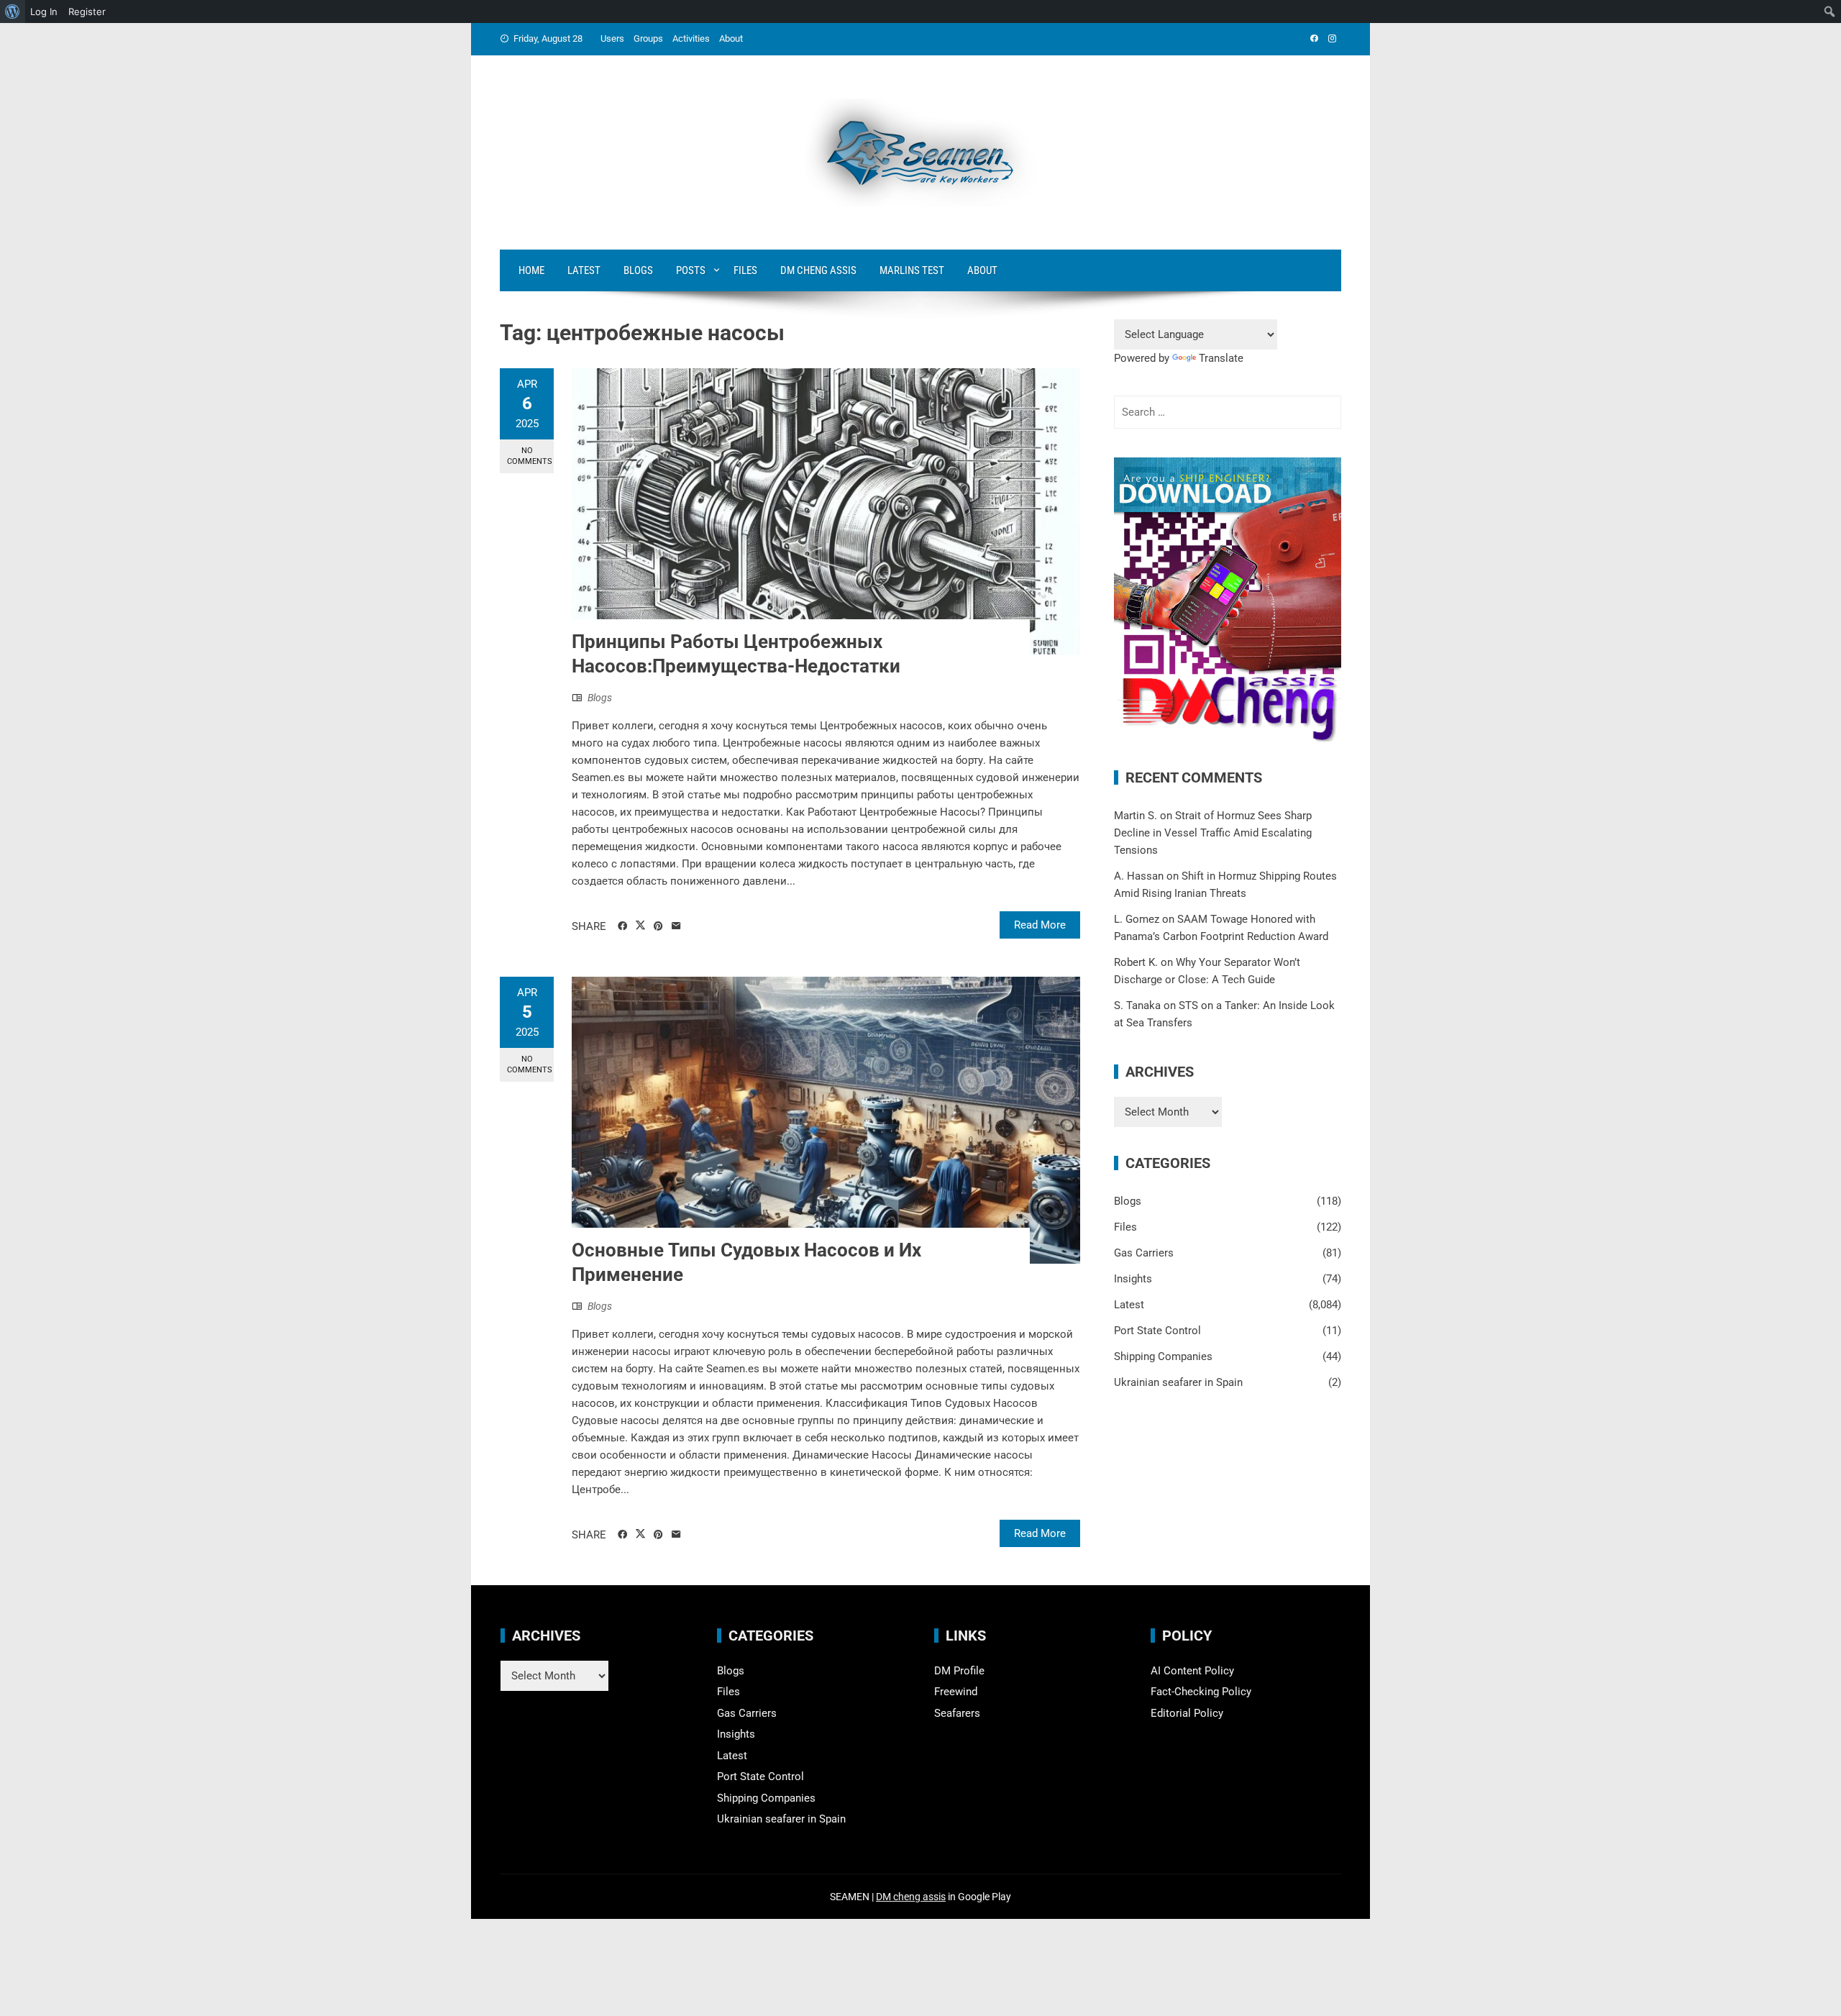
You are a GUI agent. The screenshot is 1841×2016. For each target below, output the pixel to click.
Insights (1133, 1279)
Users (612, 38)
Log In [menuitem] (44, 12)
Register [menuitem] (87, 12)
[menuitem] (13, 12)
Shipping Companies (1163, 1356)
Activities (691, 38)
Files (745, 270)
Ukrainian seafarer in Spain (1178, 1382)
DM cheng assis (911, 1897)
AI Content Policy (1192, 1671)
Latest (584, 270)
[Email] (676, 926)
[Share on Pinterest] (658, 926)
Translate (1221, 358)
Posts (691, 270)
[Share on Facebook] (622, 926)
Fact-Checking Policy (1201, 1692)
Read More (1040, 925)
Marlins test (912, 270)
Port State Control (1157, 1331)
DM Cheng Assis (818, 270)
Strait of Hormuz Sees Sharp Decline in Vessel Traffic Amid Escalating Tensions (1213, 833)
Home (531, 270)
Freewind (956, 1692)
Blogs (638, 270)
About (731, 38)
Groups (648, 38)
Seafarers (957, 1713)
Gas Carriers (1144, 1253)
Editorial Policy (1187, 1713)
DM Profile (959, 1671)
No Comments (530, 456)
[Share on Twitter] (640, 926)
